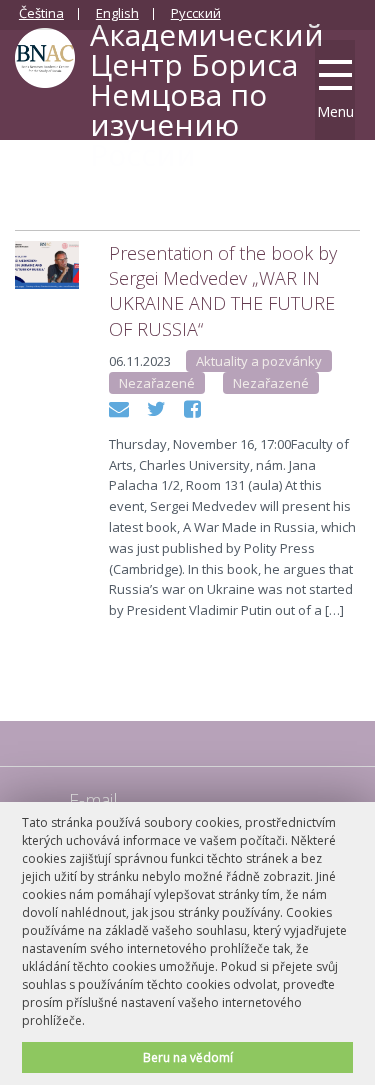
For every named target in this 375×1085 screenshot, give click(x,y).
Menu (335, 111)
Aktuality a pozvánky (259, 361)
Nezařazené (157, 383)
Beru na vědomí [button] (188, 1057)
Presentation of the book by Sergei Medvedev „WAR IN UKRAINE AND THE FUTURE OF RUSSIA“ (223, 291)
